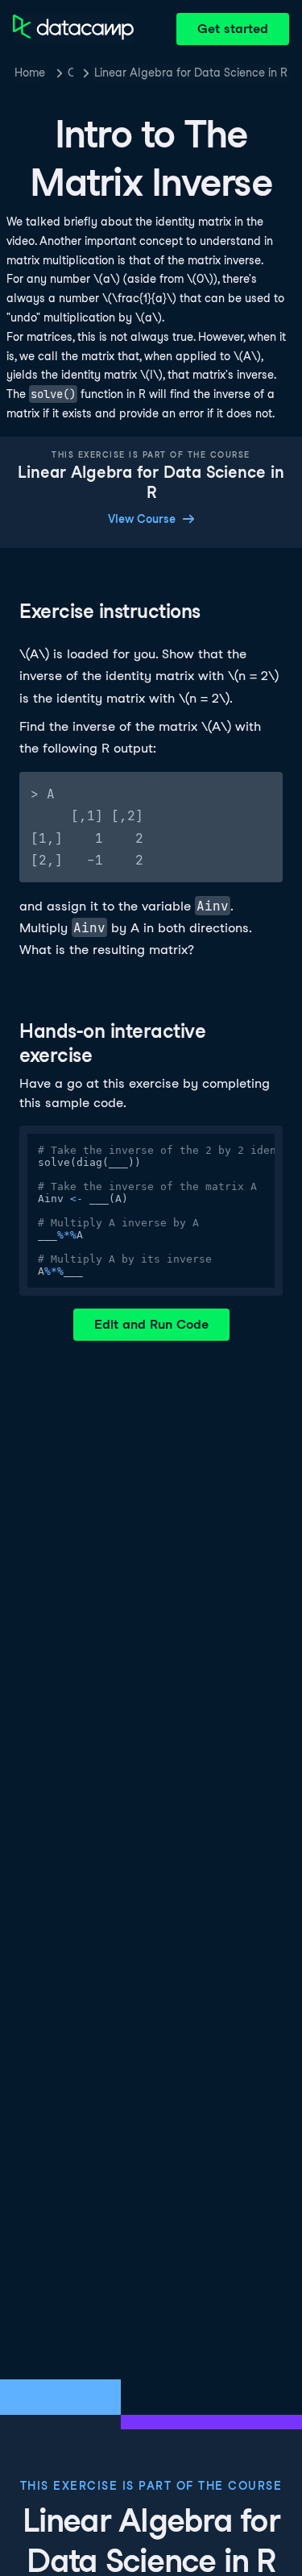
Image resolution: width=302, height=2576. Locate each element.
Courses (70, 73)
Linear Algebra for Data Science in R (191, 73)
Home (30, 73)
